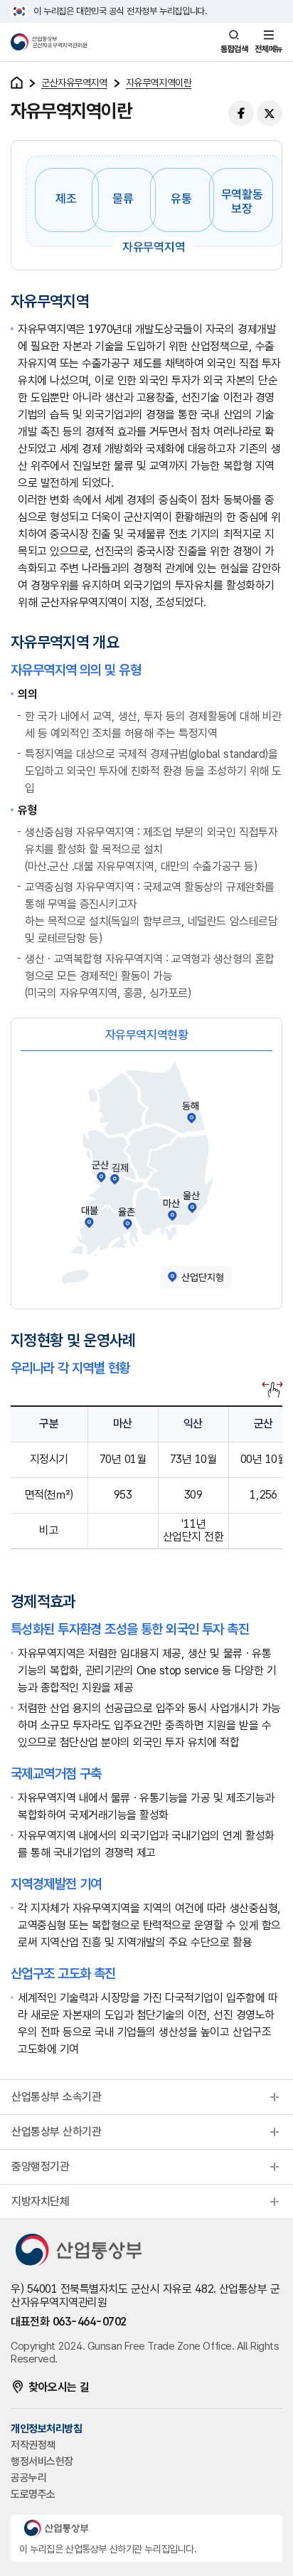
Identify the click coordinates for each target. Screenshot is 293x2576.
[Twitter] (270, 113)
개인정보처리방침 (46, 2429)
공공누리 (28, 2478)
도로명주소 (33, 2494)
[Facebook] (241, 113)
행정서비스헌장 (42, 2461)
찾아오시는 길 (59, 2387)
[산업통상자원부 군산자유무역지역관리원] (57, 42)
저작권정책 (33, 2445)
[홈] (17, 83)
